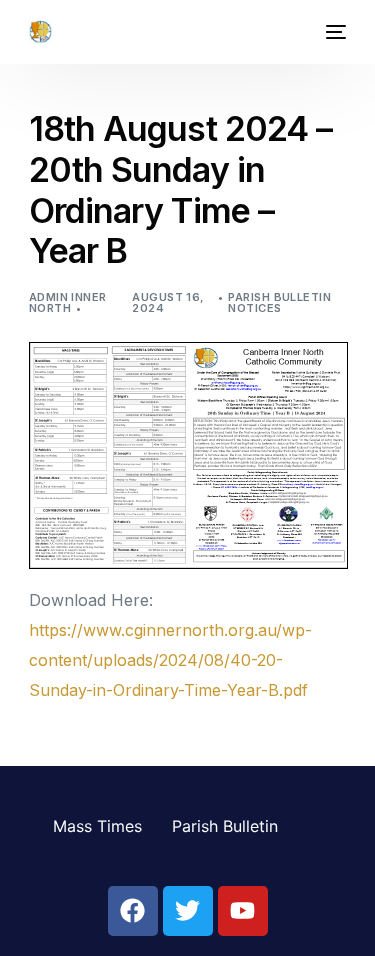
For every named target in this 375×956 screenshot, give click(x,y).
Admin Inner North (68, 302)
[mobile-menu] (334, 32)
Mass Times (97, 826)
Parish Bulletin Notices (279, 302)
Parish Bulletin (225, 826)
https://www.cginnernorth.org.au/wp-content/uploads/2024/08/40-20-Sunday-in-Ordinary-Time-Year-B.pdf (170, 660)
